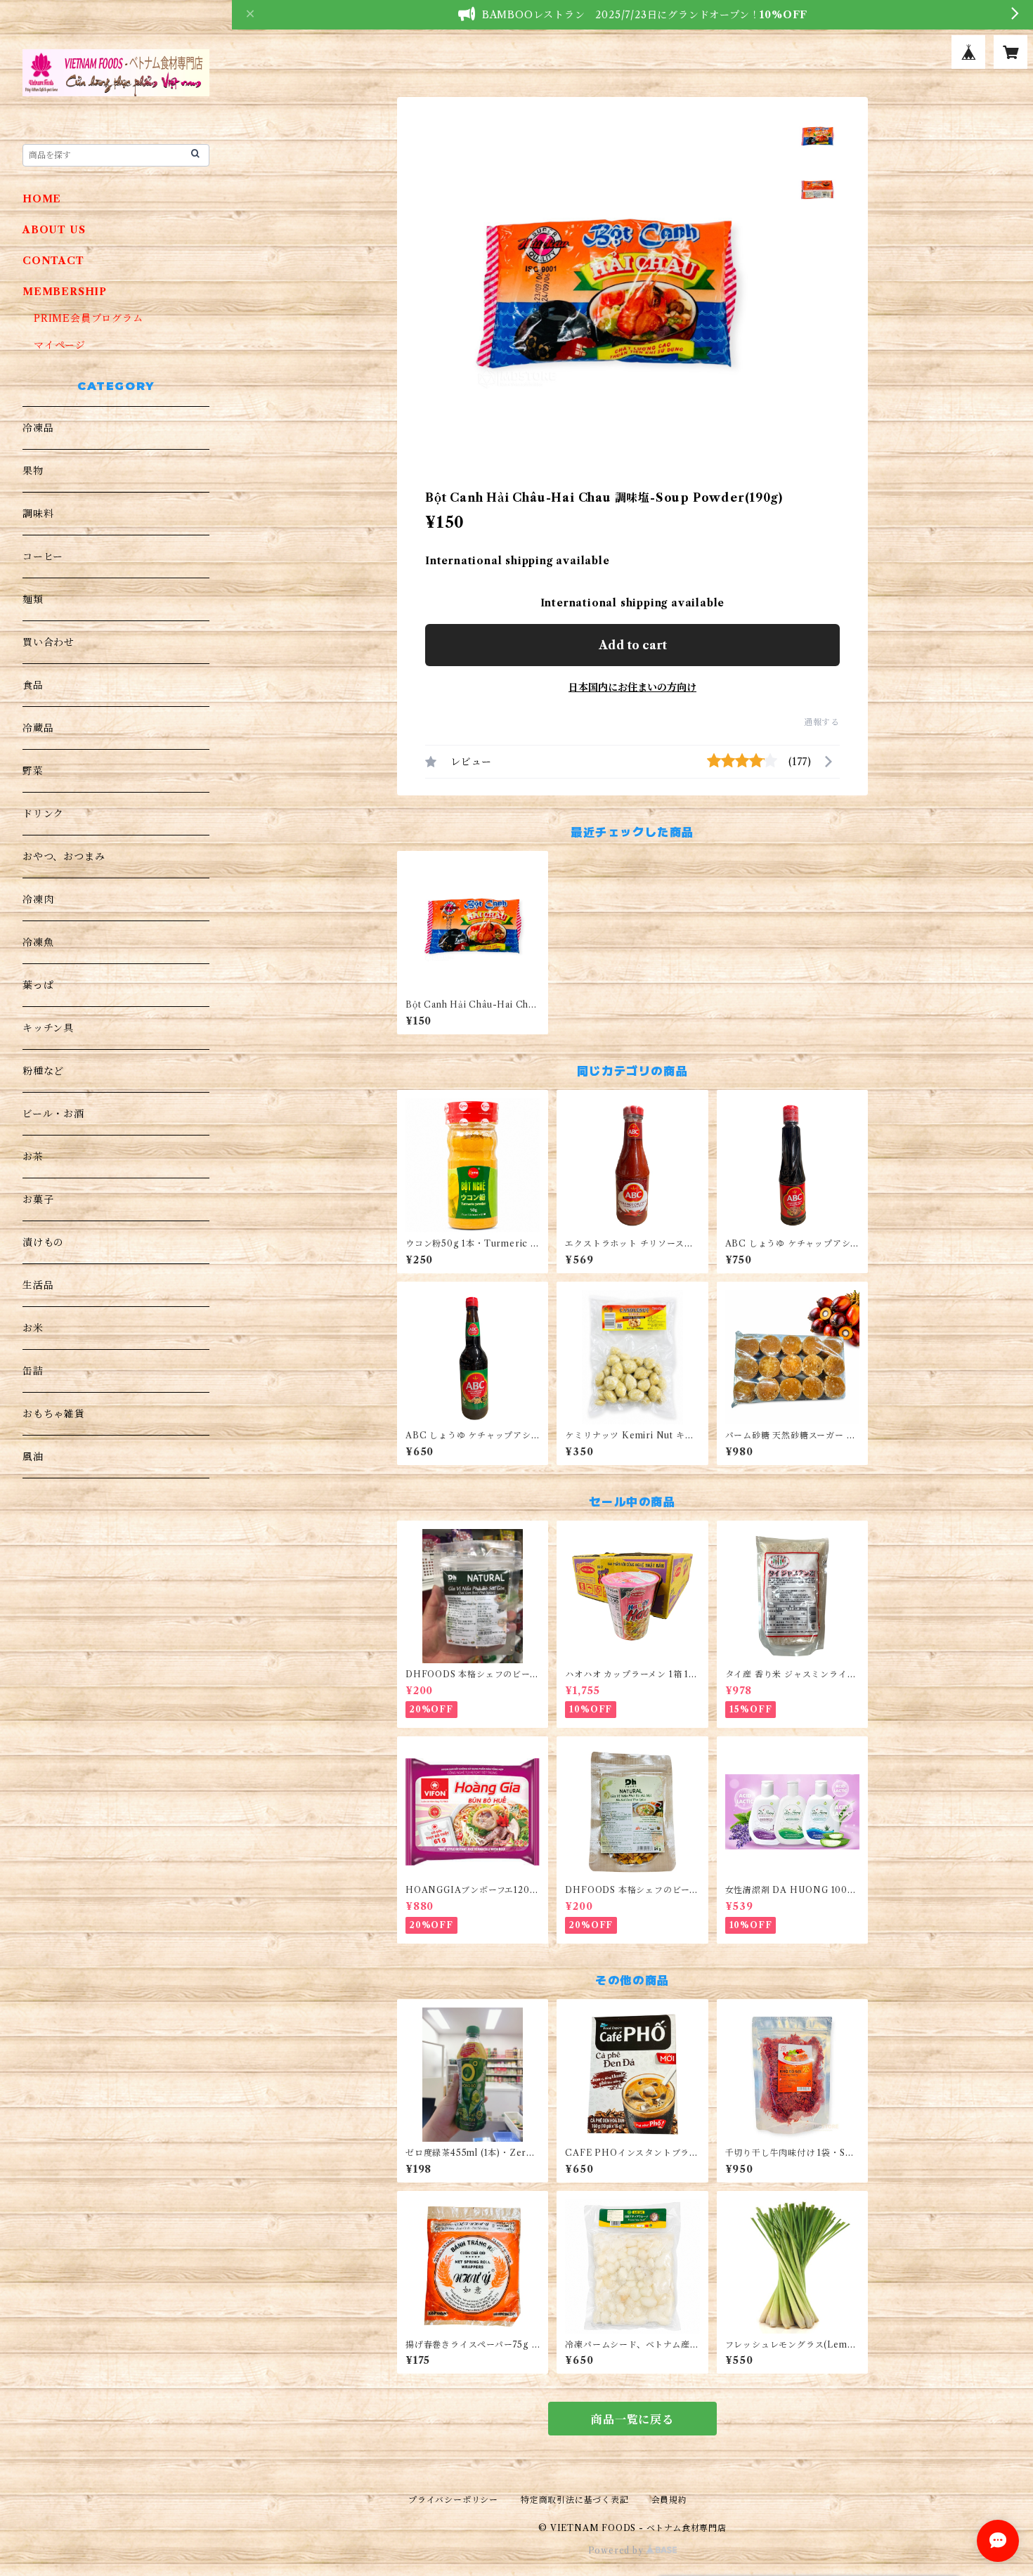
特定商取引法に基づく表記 (575, 2500)
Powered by (617, 2550)
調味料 (38, 514)
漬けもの (43, 1242)
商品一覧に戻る (632, 2419)
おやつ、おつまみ (64, 857)
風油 (33, 1457)
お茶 (33, 1157)
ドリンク (43, 814)
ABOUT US (54, 230)
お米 (33, 1328)
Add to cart (633, 645)
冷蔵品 (38, 728)
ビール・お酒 (53, 1114)
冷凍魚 (38, 942)
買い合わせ (48, 642)
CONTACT (53, 261)
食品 (33, 685)
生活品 (38, 1285)
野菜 (33, 771)
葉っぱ (38, 985)
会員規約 (669, 2500)
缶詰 (33, 1371)
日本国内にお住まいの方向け (632, 687)
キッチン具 (48, 1028)
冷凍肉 (38, 899)
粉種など (43, 1071)
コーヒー (43, 557)
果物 (33, 471)
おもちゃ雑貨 (54, 1414)
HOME (42, 199)
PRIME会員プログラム (89, 318)
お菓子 (38, 1199)
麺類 (33, 599)
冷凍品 (38, 428)
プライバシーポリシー (453, 2500)
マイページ (60, 345)
